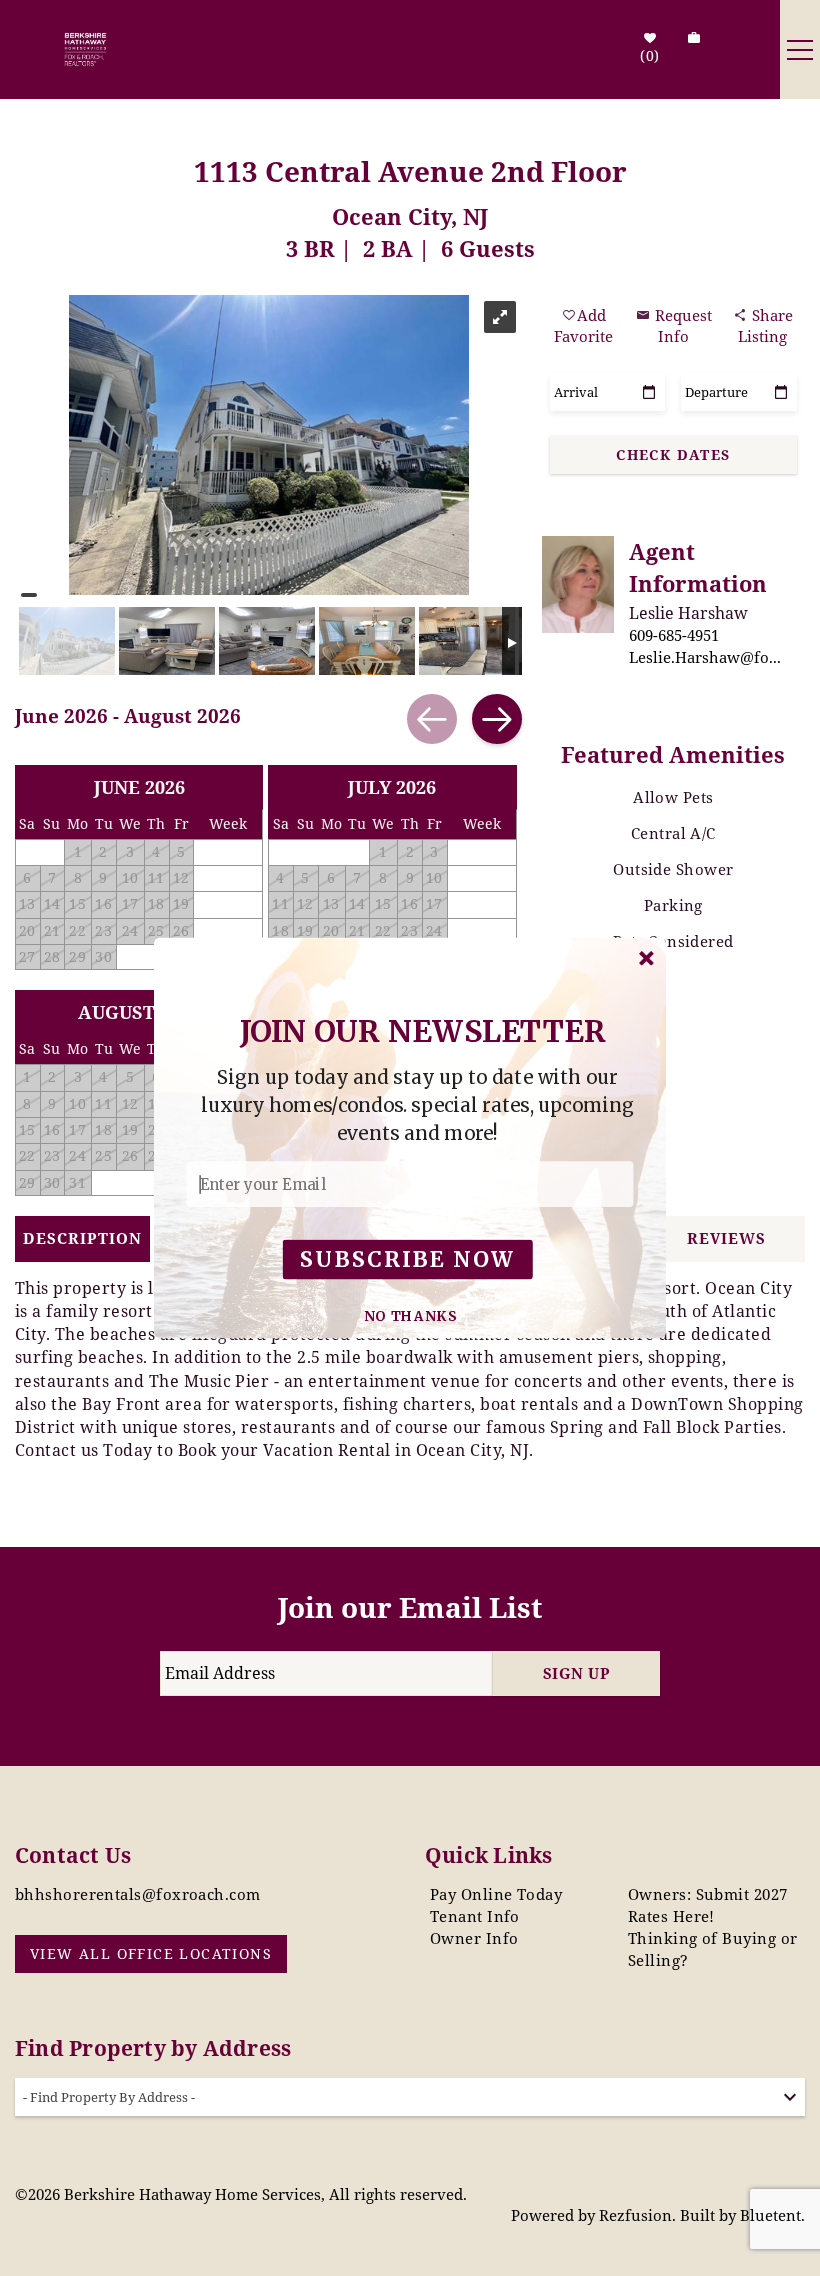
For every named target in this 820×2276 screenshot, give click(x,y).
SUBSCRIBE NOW (407, 1259)
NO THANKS (411, 1316)
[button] (417, 1106)
